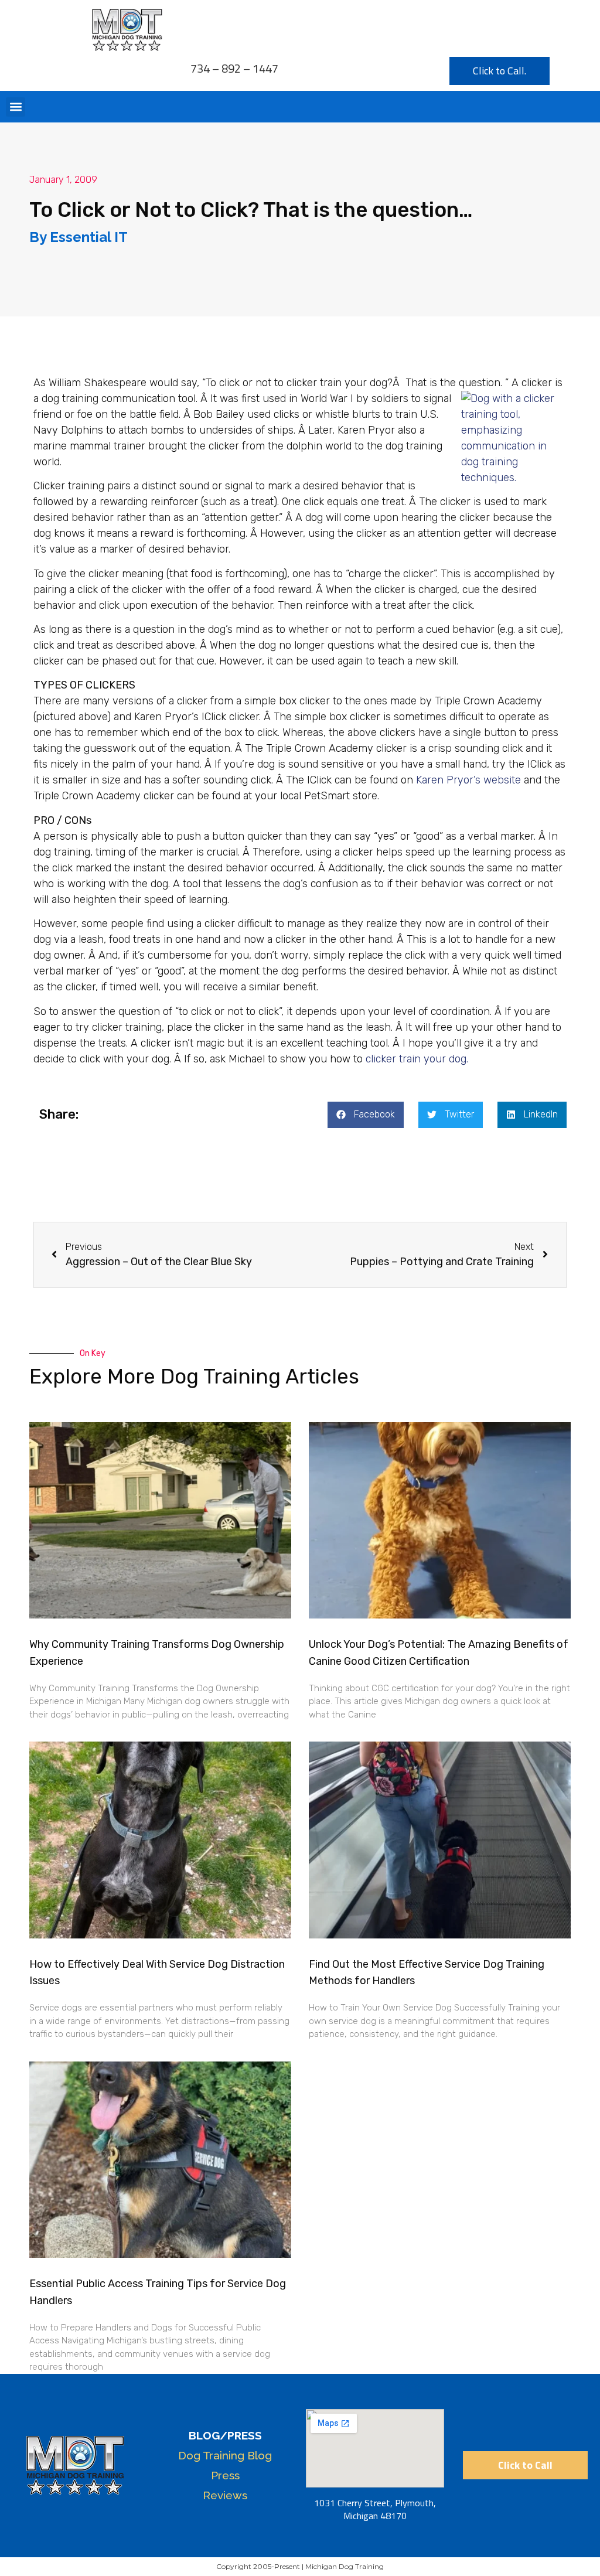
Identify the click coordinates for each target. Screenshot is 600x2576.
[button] (16, 107)
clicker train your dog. (417, 1059)
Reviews (225, 2495)
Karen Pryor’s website (468, 780)
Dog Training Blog (225, 2455)
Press (225, 2475)
